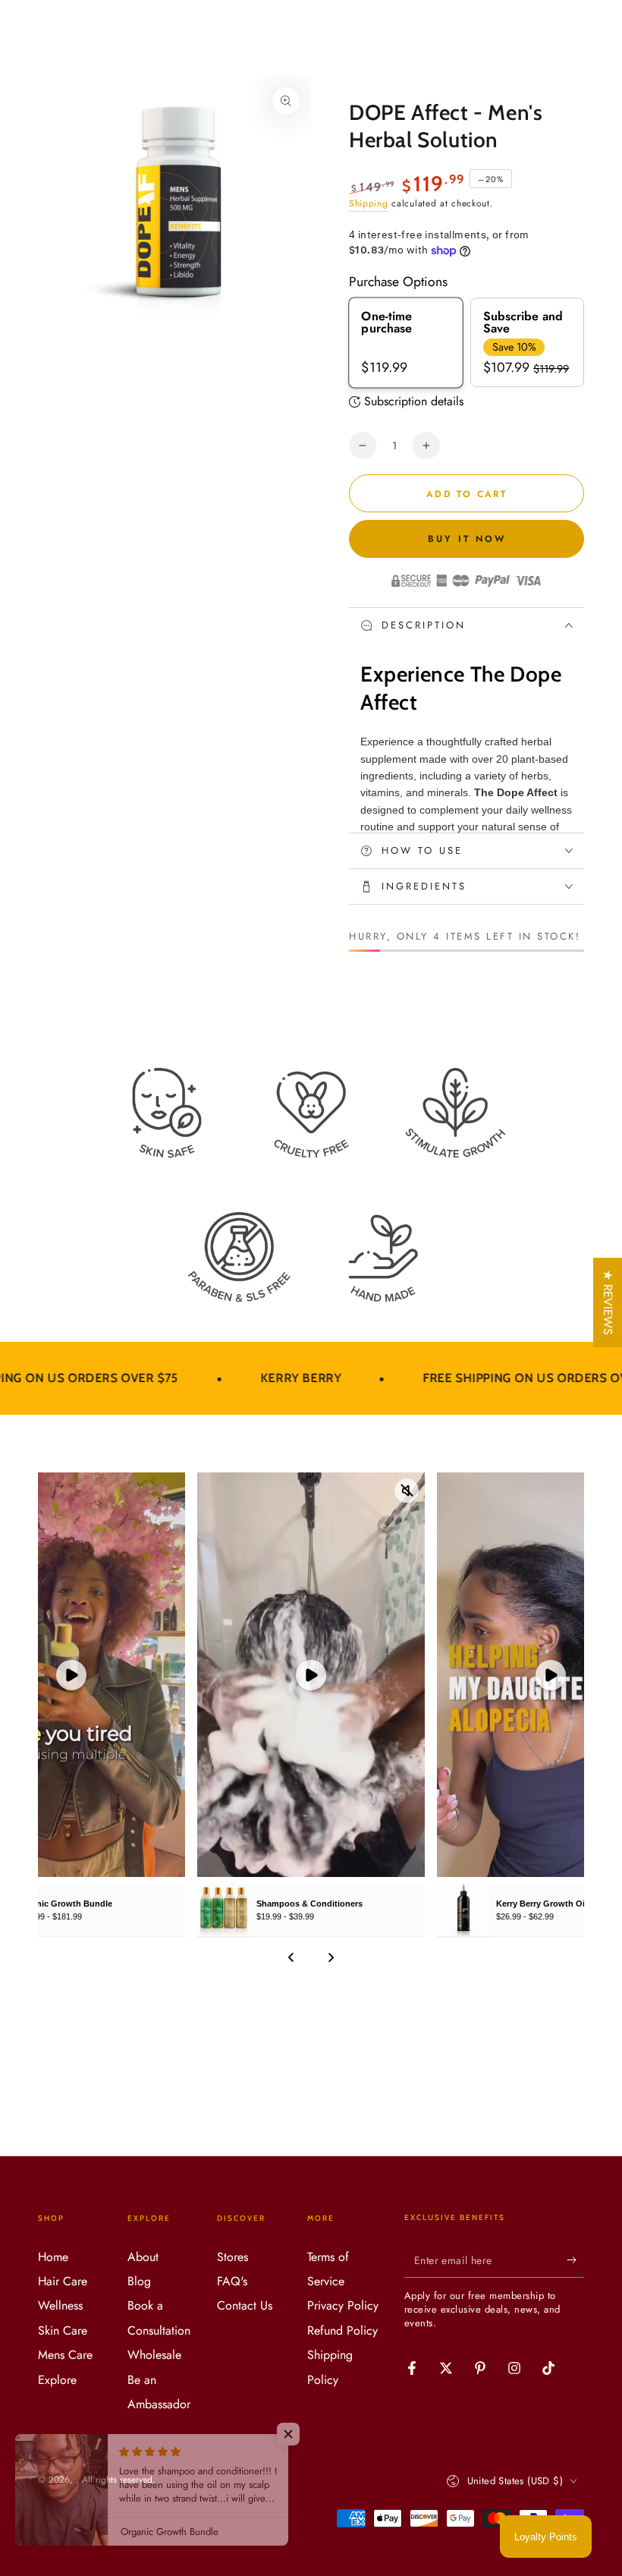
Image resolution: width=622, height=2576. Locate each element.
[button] (303, 2434)
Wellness (60, 2305)
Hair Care (63, 2281)
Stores (232, 2257)
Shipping (369, 203)
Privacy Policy (343, 2305)
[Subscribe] (575, 2260)
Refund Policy (342, 2330)
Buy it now (467, 539)
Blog (139, 2281)
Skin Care (63, 2330)
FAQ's (232, 2281)
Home (53, 2257)
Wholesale (154, 2355)
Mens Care (65, 2355)
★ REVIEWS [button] (608, 1302)
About (143, 2257)
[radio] (406, 342)
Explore (57, 2380)
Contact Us (245, 2305)
